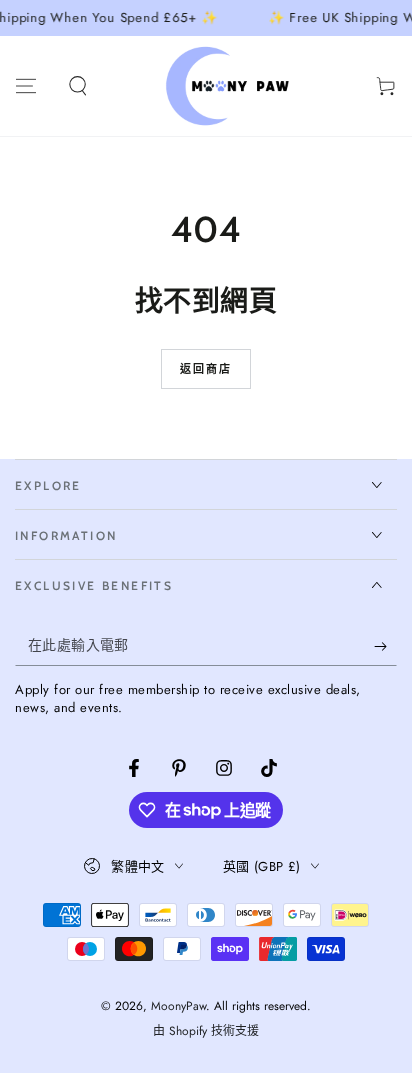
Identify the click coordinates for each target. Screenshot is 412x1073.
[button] (78, 86)
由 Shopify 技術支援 (206, 1031)
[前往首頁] (232, 86)
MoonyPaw (178, 1006)
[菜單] (26, 86)
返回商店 (206, 369)
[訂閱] (385, 646)
